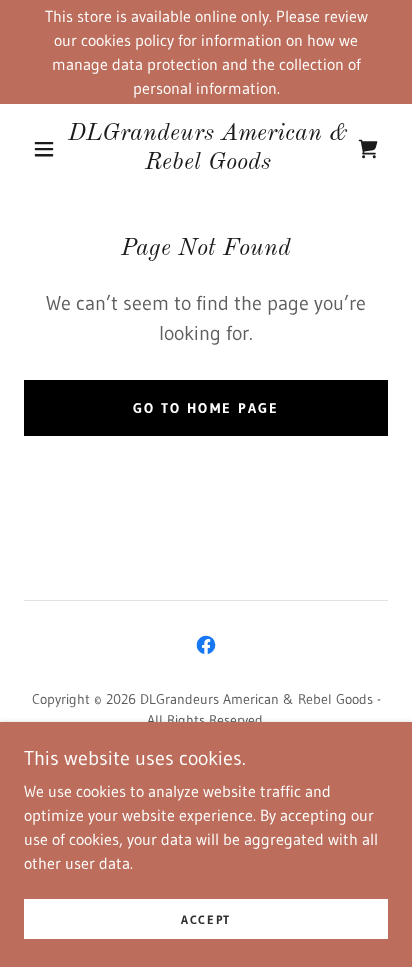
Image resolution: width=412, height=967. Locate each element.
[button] (44, 149)
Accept (206, 919)
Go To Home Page (205, 408)
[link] (208, 149)
